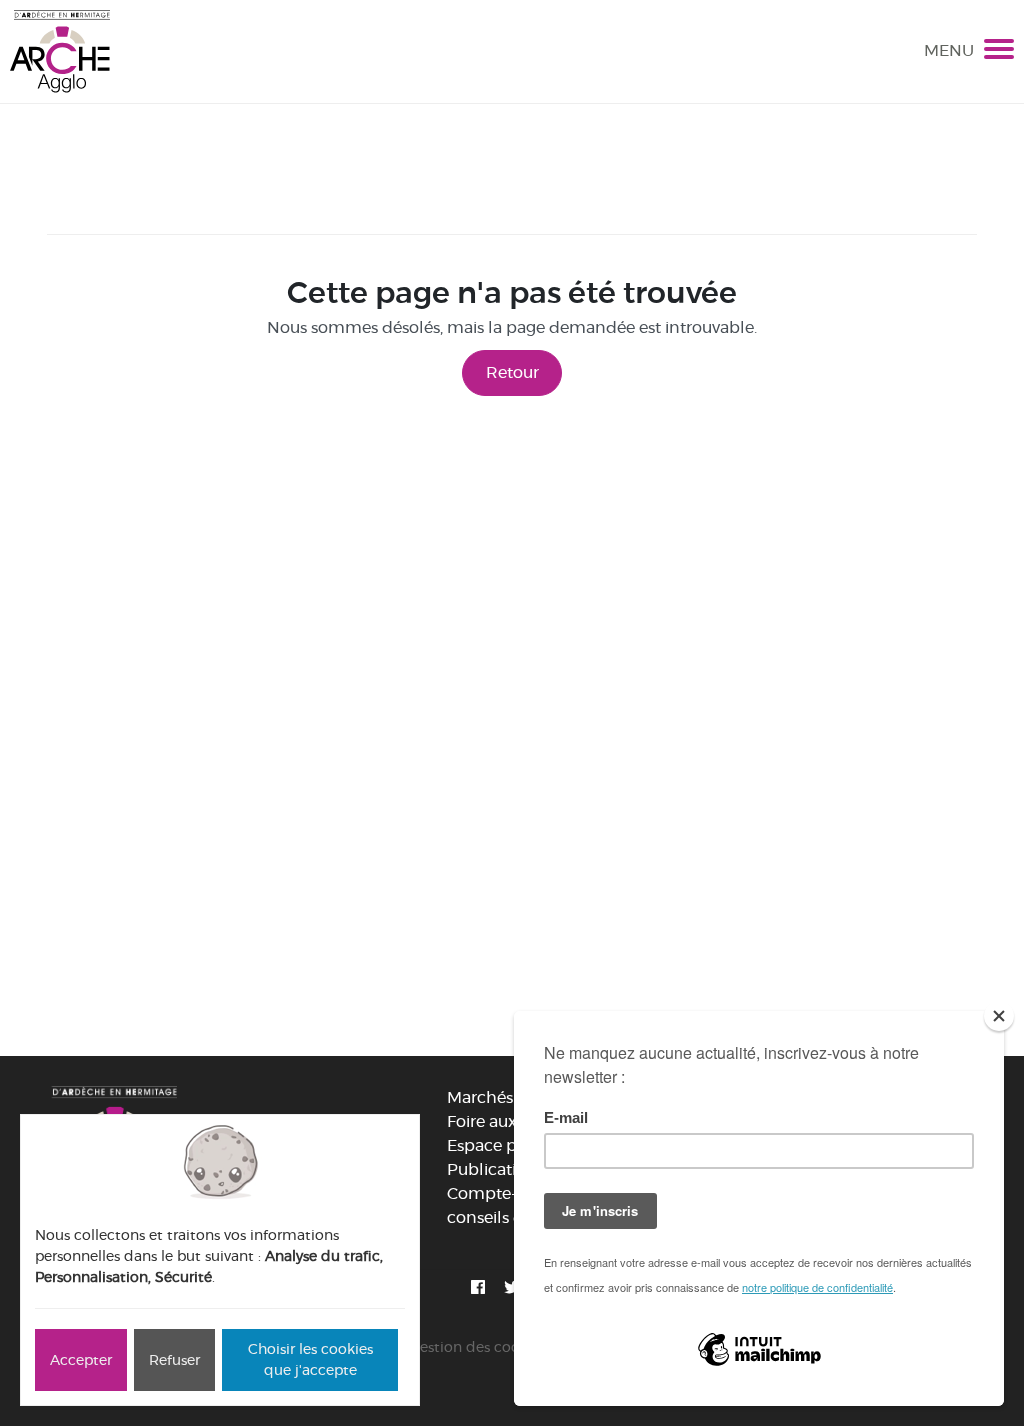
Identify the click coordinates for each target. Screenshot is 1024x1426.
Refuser (174, 1360)
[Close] (999, 1016)
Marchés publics (510, 1097)
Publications (495, 1169)
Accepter (81, 1360)
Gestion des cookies (477, 1347)
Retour (512, 372)
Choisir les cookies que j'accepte (310, 1359)
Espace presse (501, 1145)
